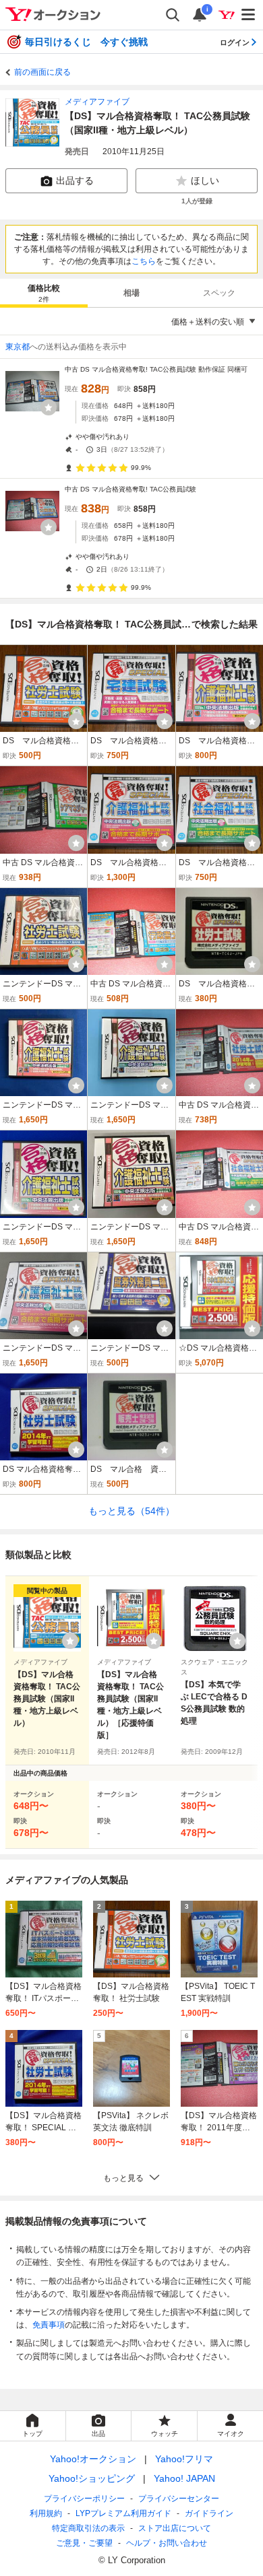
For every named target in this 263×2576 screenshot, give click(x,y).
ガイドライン (209, 2513)
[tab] (44, 293)
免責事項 (49, 2325)
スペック (219, 293)
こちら (144, 261)
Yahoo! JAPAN (184, 2478)
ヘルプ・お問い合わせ (167, 2543)
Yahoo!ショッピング (92, 2478)
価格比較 (44, 293)
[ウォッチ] (49, 407)
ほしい (205, 180)
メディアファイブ (97, 102)
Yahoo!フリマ (184, 2459)
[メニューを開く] (249, 15)
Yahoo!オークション (93, 2459)
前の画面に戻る (42, 72)
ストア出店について (175, 2528)
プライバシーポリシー (84, 2499)
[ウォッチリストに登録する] (70, 1641)
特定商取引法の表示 (88, 2528)
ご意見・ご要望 (84, 2543)
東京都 (18, 347)
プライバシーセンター (179, 2499)
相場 (131, 293)
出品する (75, 180)
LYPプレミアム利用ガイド (123, 2513)
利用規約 (46, 2513)
